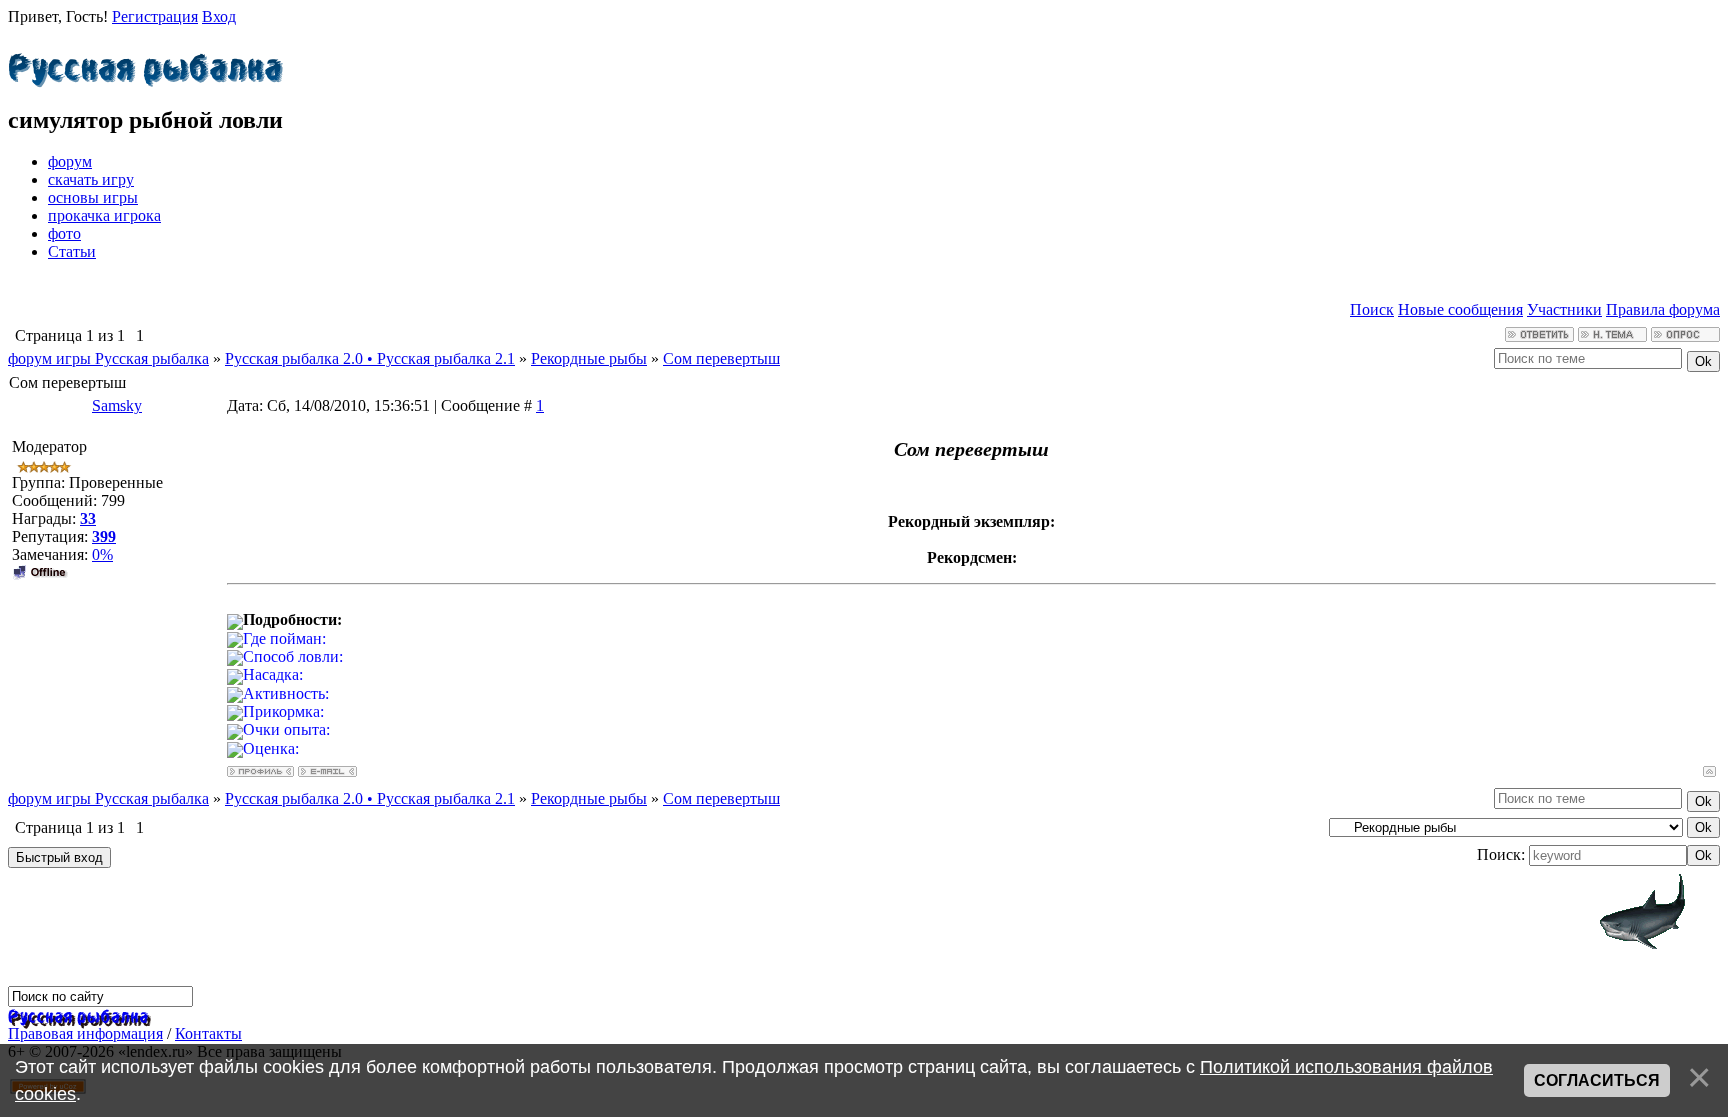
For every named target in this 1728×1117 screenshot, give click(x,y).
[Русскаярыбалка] (145, 65)
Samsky (117, 405)
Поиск (1372, 309)
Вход (219, 16)
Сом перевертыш (721, 358)
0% (102, 554)
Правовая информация (85, 1033)
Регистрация (155, 16)
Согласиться (1597, 1080)
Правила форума (1663, 309)
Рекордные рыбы (589, 358)
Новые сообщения (1460, 309)
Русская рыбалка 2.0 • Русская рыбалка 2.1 (370, 358)
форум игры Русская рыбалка (108, 358)
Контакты (208, 1033)
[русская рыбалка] (78, 1015)
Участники (1564, 309)
